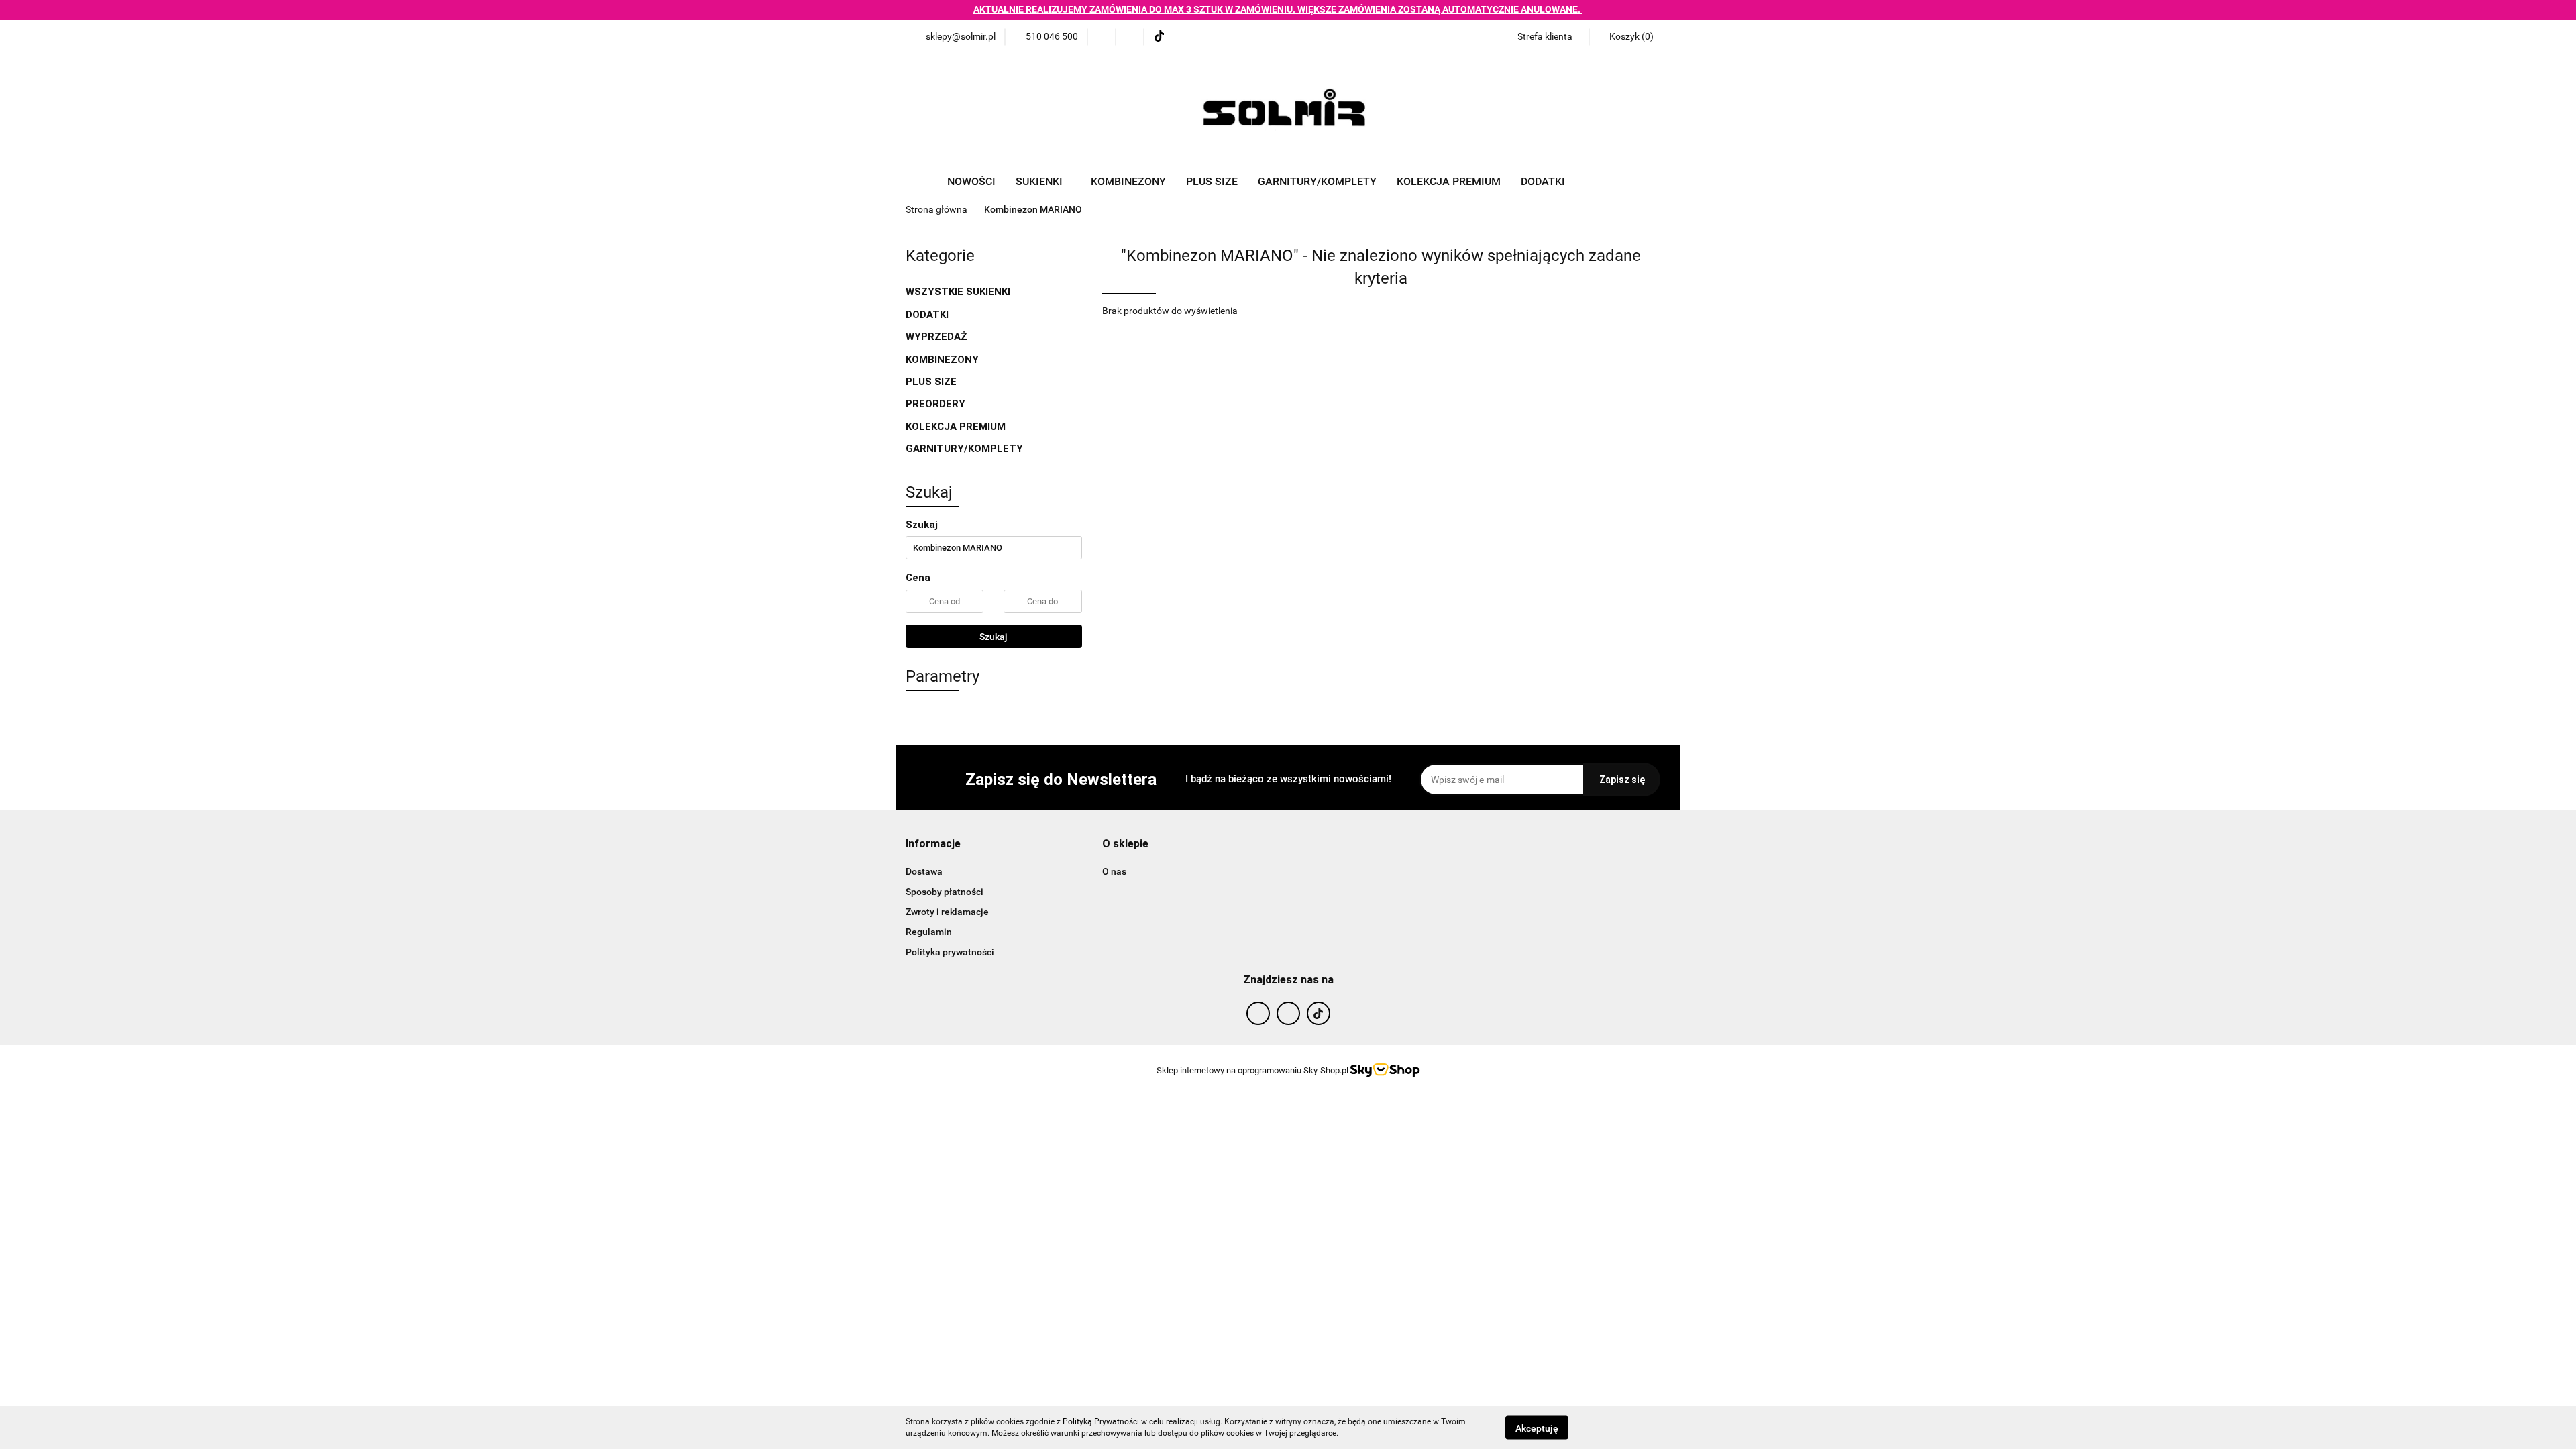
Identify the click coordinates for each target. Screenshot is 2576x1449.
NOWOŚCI (971, 181)
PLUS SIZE (1212, 181)
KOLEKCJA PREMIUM (1449, 181)
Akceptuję (1537, 1428)
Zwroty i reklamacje (947, 912)
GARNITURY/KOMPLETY (1317, 181)
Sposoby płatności (945, 892)
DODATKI (928, 315)
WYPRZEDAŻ (936, 337)
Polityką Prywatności (1101, 1421)
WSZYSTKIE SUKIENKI (959, 292)
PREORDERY (935, 404)
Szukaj (994, 637)
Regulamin (929, 932)
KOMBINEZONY (1128, 181)
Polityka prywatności (950, 952)
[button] (1630, 37)
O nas (1114, 871)
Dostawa (924, 871)
